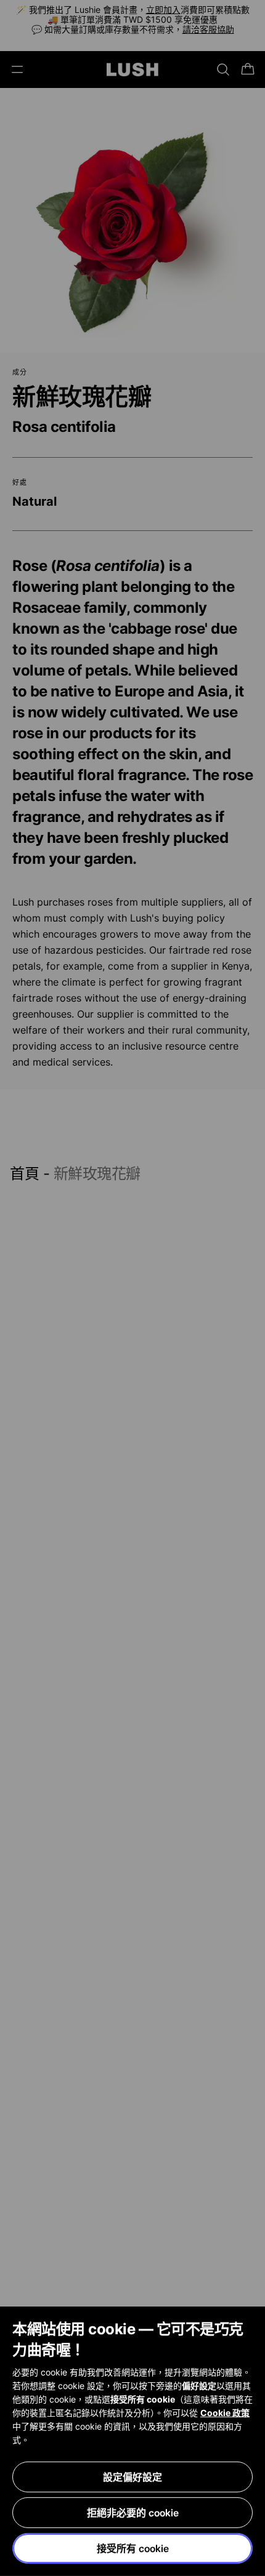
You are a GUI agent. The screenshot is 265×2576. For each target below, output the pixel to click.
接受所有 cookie (133, 2548)
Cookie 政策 (225, 2413)
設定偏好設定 (132, 2477)
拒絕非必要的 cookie (133, 2513)
